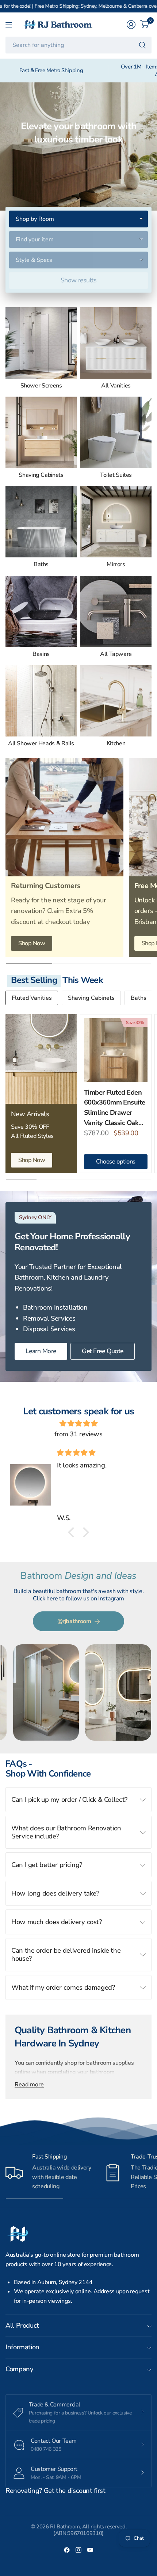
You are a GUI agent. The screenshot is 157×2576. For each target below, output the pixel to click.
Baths (41, 565)
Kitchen (116, 744)
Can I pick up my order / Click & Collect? (69, 1799)
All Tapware (116, 654)
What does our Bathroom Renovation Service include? (66, 1832)
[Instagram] (78, 2550)
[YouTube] (90, 2550)
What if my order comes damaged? (63, 1987)
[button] (73, 1532)
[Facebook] (67, 2550)
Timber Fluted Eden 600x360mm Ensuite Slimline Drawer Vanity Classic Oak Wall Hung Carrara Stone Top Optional (115, 1108)
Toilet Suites (116, 475)
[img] (78, 1423)
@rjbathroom (74, 1621)
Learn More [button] (41, 1351)
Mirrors (116, 565)
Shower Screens (41, 386)
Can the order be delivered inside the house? (66, 1954)
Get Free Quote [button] (103, 1351)
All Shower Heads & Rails (41, 744)
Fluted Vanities (32, 998)
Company (19, 2369)
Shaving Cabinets (41, 475)
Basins (41, 654)
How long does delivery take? (55, 1893)
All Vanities (116, 386)
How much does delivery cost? (57, 1922)
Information (22, 2347)
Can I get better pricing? (47, 1865)
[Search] (142, 45)
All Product (22, 2325)
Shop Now (32, 943)
